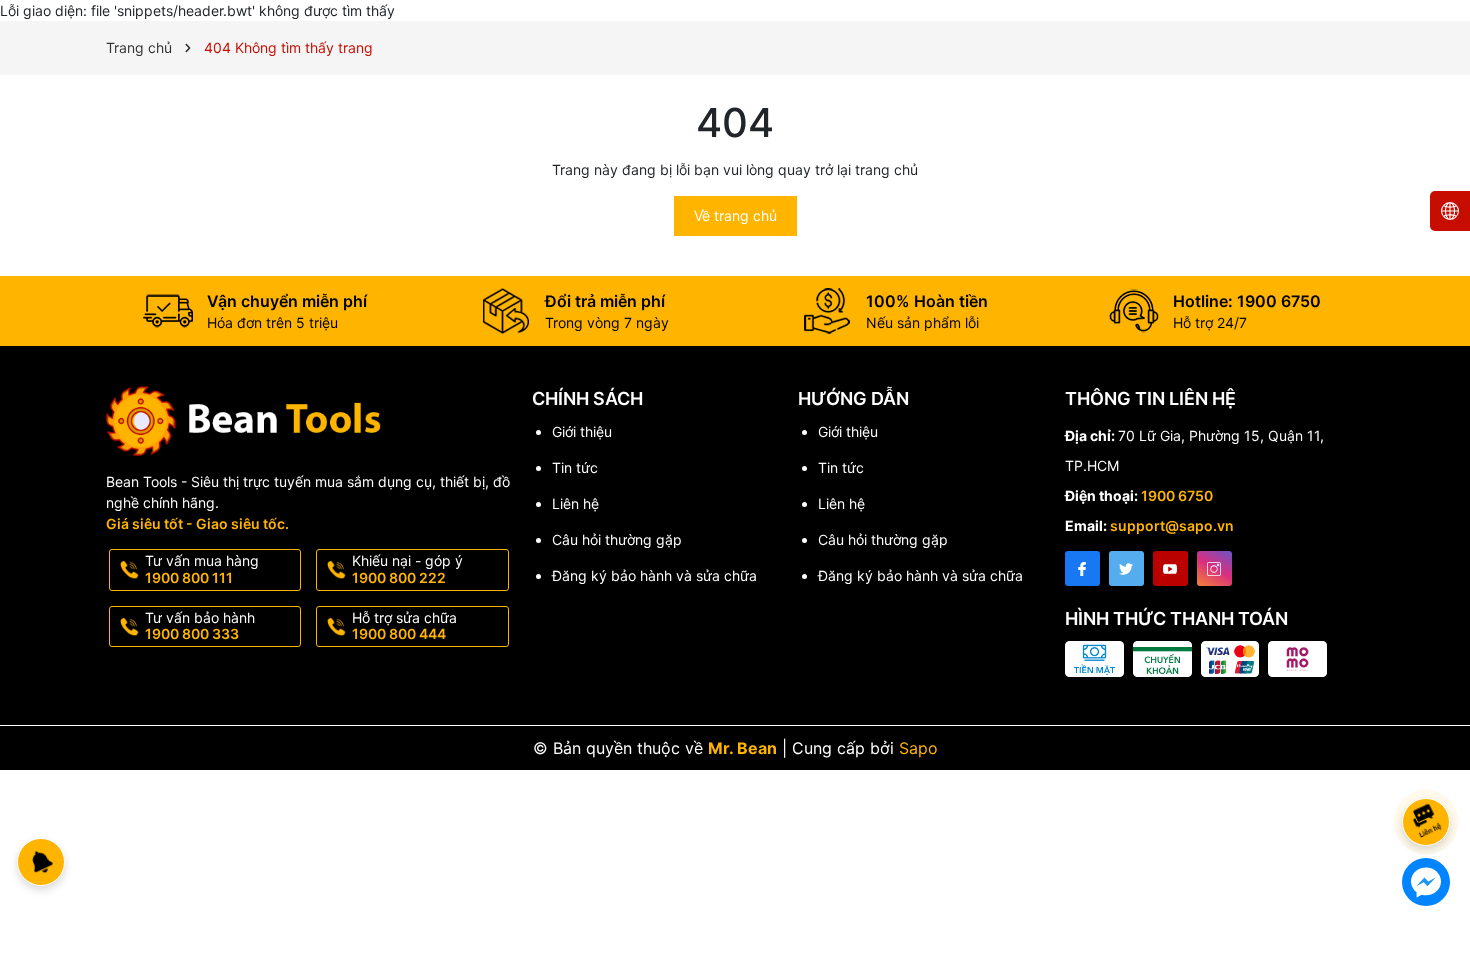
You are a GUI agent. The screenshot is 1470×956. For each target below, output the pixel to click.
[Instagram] (1214, 568)
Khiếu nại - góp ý (407, 569)
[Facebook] (1082, 568)
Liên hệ (575, 503)
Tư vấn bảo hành (200, 626)
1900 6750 (1177, 495)
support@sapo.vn (1172, 525)
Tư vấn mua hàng (202, 569)
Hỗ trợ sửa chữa (404, 626)
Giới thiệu (582, 431)
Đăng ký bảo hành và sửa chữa (654, 575)
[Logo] (309, 421)
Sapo (918, 748)
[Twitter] (1126, 568)
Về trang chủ (735, 215)
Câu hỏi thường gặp (617, 539)
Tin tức (575, 467)
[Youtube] (1170, 568)
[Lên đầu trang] (1429, 768)
